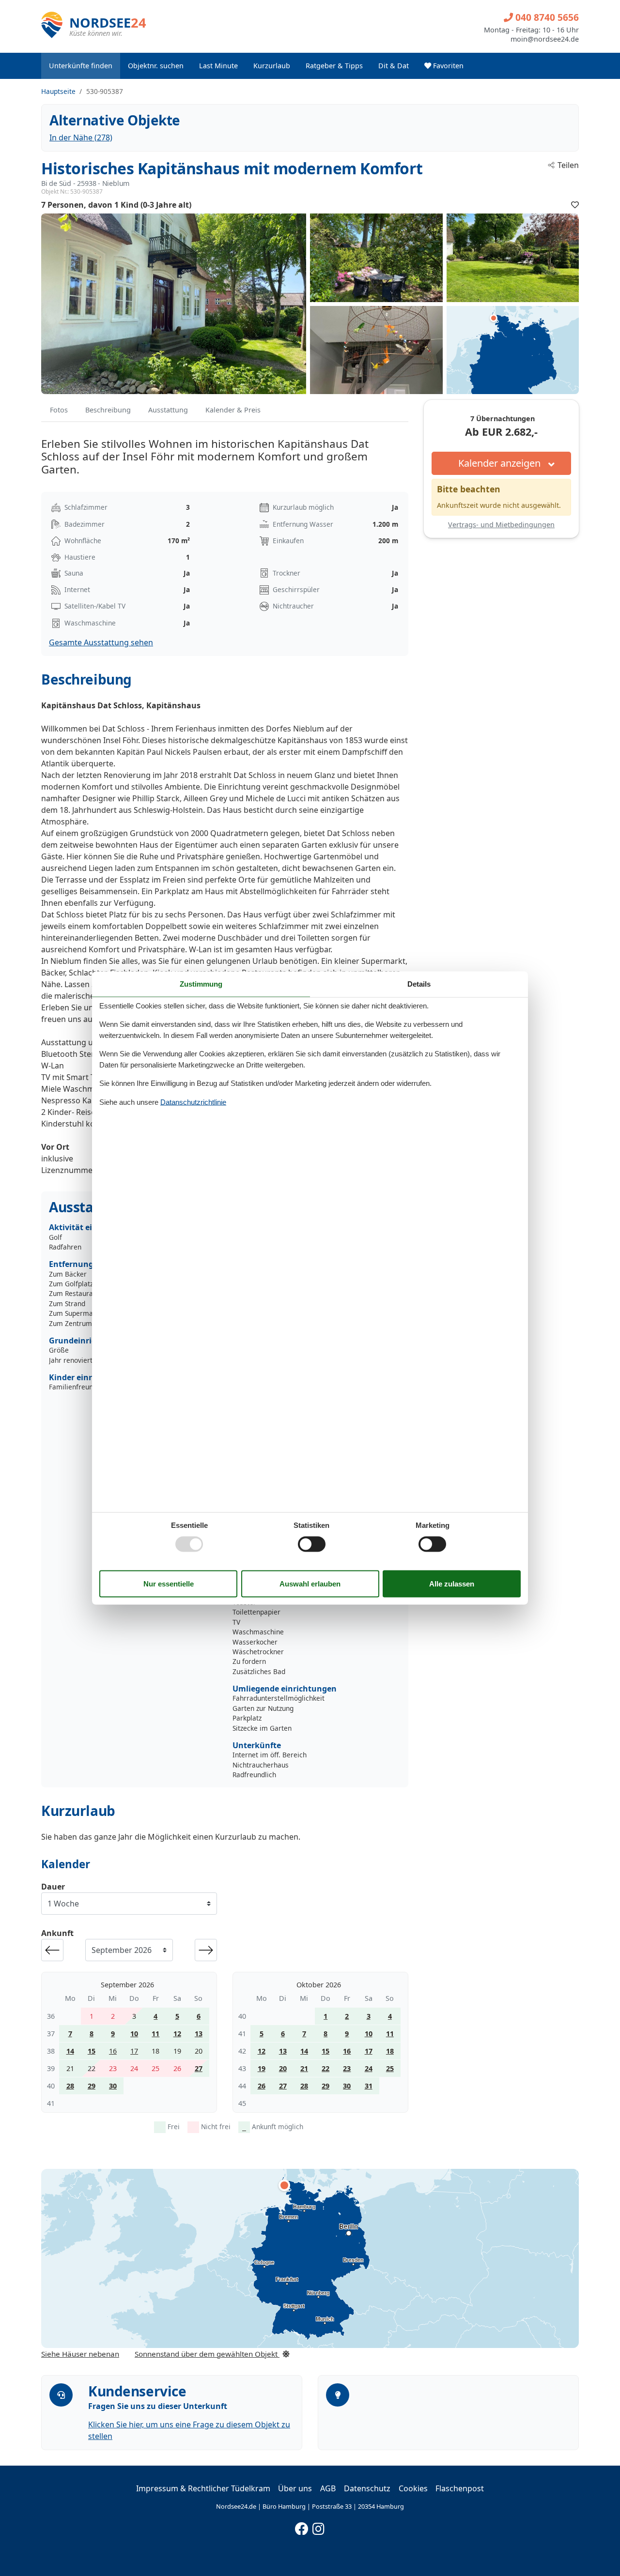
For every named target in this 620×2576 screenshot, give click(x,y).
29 (92, 2086)
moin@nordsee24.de (545, 39)
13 (199, 2034)
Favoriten (447, 66)
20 (283, 2068)
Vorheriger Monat (52, 1950)
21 (304, 2068)
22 (325, 2068)
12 (177, 2034)
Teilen (568, 165)
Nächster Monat (206, 1950)
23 (347, 2068)
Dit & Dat (394, 66)
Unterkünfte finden (81, 66)
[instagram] (319, 2527)
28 (70, 2086)
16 (113, 2051)
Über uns (295, 2488)
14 (70, 2051)
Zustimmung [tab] (201, 983)
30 (113, 2086)
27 (199, 2068)
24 (369, 2068)
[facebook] (302, 2527)
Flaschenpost (460, 2488)
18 (390, 2051)
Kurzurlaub (272, 66)
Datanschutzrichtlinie (193, 1102)
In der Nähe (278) (81, 137)
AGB (328, 2488)
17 (134, 2051)
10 (134, 2034)
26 (262, 2086)
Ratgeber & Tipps (334, 66)
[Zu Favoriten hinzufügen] (575, 205)
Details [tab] (419, 983)
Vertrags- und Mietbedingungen (501, 525)
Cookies (413, 2488)
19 (262, 2068)
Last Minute (218, 66)
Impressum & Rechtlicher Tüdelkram (203, 2488)
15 (92, 2051)
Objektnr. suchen (156, 66)
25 (390, 2068)
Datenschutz (367, 2488)
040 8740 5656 (546, 17)
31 (369, 2086)
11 (155, 2034)
